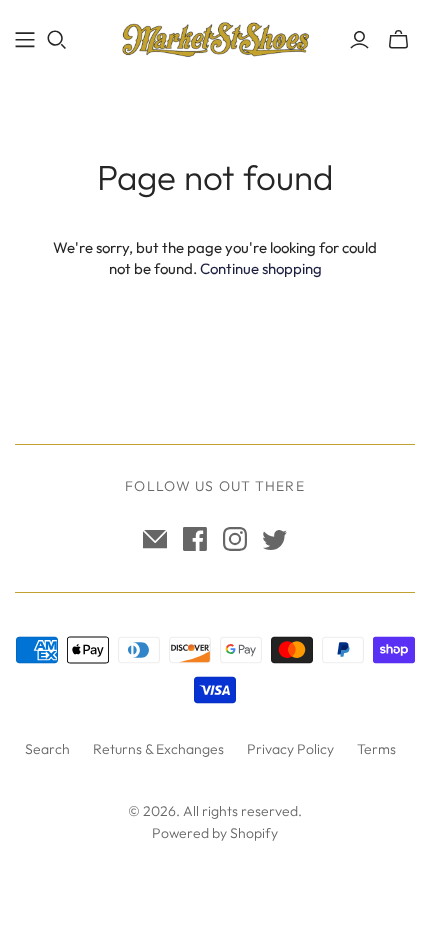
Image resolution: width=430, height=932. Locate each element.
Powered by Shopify (215, 833)
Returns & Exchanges (158, 749)
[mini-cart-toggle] (398, 40)
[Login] (359, 40)
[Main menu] (25, 40)
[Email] (155, 539)
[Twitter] (275, 539)
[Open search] (57, 40)
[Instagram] (235, 539)
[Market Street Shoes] (215, 35)
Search (47, 749)
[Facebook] (195, 539)
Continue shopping (261, 268)
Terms (376, 749)
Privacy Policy (290, 749)
